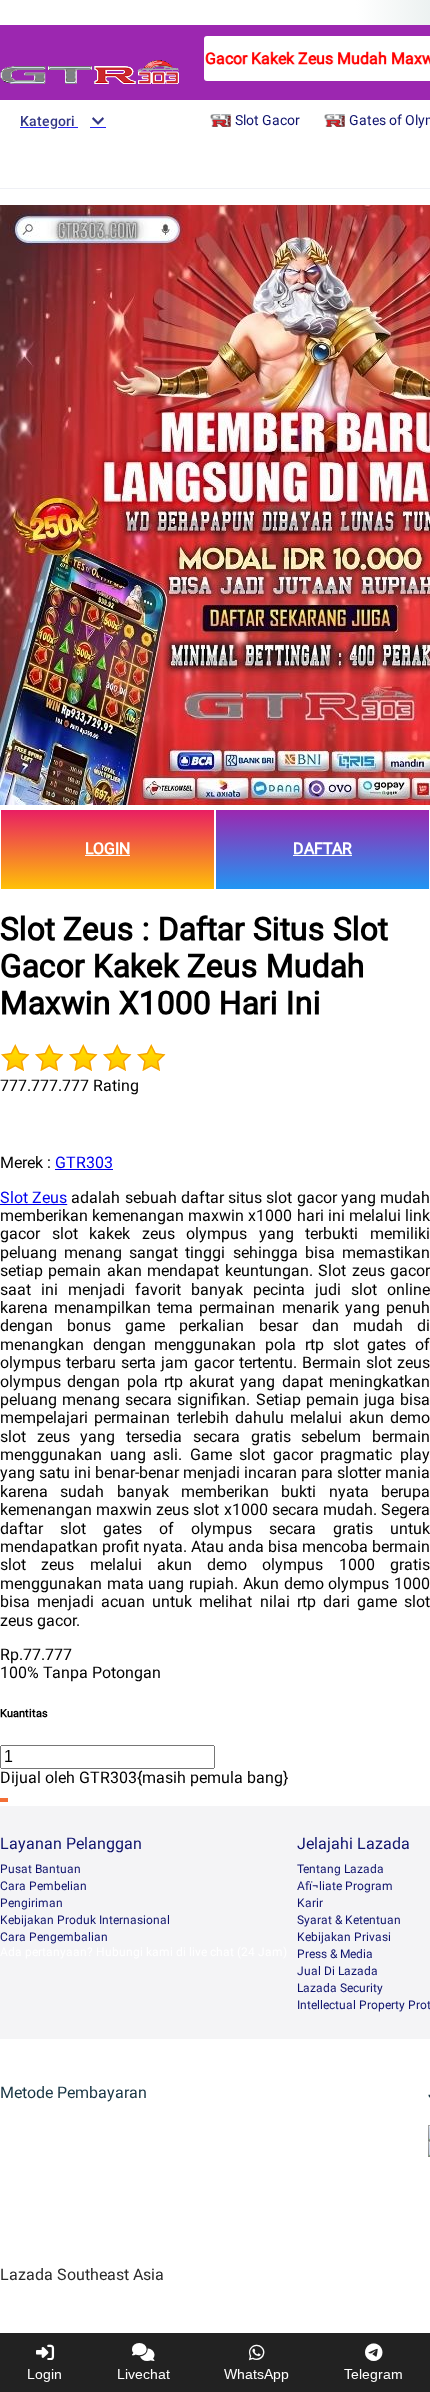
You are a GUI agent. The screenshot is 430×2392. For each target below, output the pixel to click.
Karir (310, 1903)
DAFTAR (322, 848)
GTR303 (84, 1162)
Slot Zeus (33, 1197)
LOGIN (107, 848)
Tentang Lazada (340, 1869)
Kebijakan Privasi (344, 1937)
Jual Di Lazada (337, 1971)
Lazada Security (340, 1988)
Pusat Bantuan (40, 1869)
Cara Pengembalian (54, 1937)
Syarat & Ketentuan (349, 1920)
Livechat (143, 2374)
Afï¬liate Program (345, 1886)
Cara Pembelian (43, 1886)
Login (44, 2374)
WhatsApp (256, 2374)
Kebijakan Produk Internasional (85, 1920)
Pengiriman (31, 1903)
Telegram (373, 2374)
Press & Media (335, 1954)
